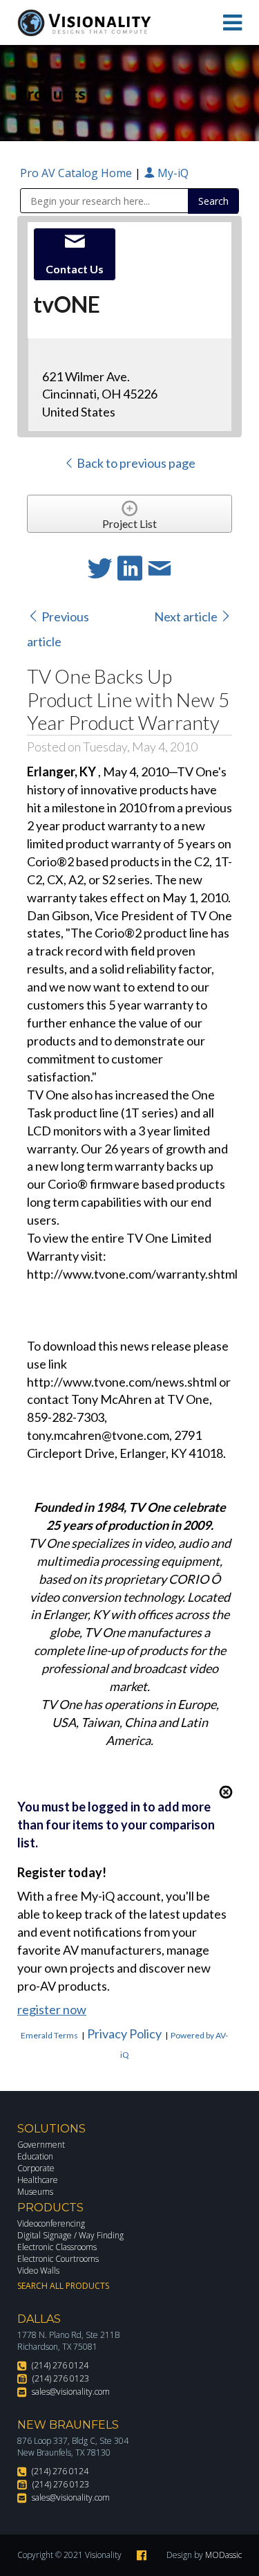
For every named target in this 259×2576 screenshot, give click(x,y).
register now (52, 2009)
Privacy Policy (124, 2034)
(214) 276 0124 (60, 2365)
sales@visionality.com (71, 2392)
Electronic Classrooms (57, 2247)
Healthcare (38, 2180)
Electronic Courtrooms (58, 2259)
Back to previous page (135, 463)
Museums (35, 2192)
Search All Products (63, 2286)
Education (35, 2156)
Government (41, 2145)
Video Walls (38, 2271)
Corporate (36, 2168)
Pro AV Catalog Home (77, 173)
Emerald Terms (49, 2035)
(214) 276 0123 (61, 2378)
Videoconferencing (51, 2223)
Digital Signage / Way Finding (70, 2235)
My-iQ (172, 173)
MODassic (223, 2555)
